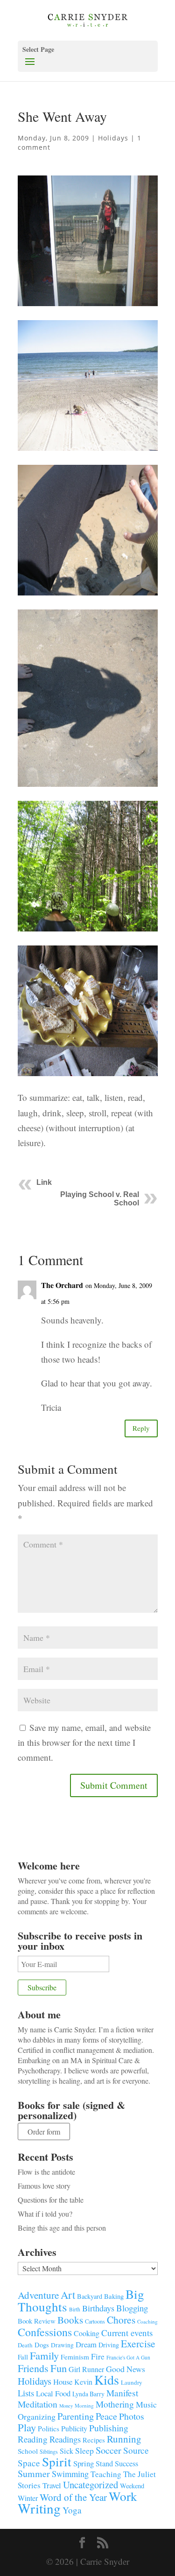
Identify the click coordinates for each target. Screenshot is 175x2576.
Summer (34, 2474)
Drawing (62, 2345)
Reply (141, 1428)
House (63, 2382)
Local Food (53, 2393)
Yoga (72, 2510)
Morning (84, 2405)
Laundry (132, 2382)
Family (44, 2355)
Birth (75, 2309)
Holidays (113, 138)
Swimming (70, 2474)
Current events (127, 2333)
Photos (132, 2416)
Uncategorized (91, 2485)
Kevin (83, 2382)
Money (66, 2406)
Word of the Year (73, 2497)
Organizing (37, 2416)
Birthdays (98, 2308)
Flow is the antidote (46, 2172)
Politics (49, 2429)
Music (146, 2404)
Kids (107, 2380)
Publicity (74, 2428)
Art (68, 2295)
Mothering (115, 2404)
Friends (33, 2368)
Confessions (45, 2332)
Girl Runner (86, 2369)
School (28, 2451)
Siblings (49, 2451)
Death (25, 2345)
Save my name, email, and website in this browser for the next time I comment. (84, 1743)
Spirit (57, 2461)
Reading (33, 2439)
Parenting (76, 2416)
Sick (66, 2451)
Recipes (94, 2440)
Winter (28, 2498)
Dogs (42, 2345)
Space (29, 2463)
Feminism (75, 2357)
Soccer (108, 2450)
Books (70, 2320)
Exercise (138, 2343)
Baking (114, 2296)
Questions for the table (51, 2200)
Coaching (147, 2321)
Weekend (132, 2486)
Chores (121, 2320)
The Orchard (62, 1285)
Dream (86, 2344)
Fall (23, 2357)
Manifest (122, 2393)
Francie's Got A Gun (128, 2357)
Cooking (87, 2333)
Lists (26, 2393)
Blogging (132, 2308)
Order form (44, 2131)
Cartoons (95, 2321)
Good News (126, 2369)
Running (124, 2439)
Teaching (106, 2474)
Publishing (109, 2428)
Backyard (90, 2296)
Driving (109, 2345)
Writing (39, 2508)
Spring (84, 2463)
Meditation (38, 2404)
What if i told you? (45, 2214)
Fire (98, 2356)
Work (123, 2496)
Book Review (37, 2321)
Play (27, 2427)
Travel (52, 2485)
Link (44, 1182)
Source (136, 2450)
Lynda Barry (88, 2394)
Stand (104, 2464)
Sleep (84, 2450)
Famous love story (44, 2186)
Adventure (38, 2295)
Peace (106, 2416)
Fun (59, 2368)
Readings (65, 2439)
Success (126, 2464)
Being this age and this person (62, 2228)
